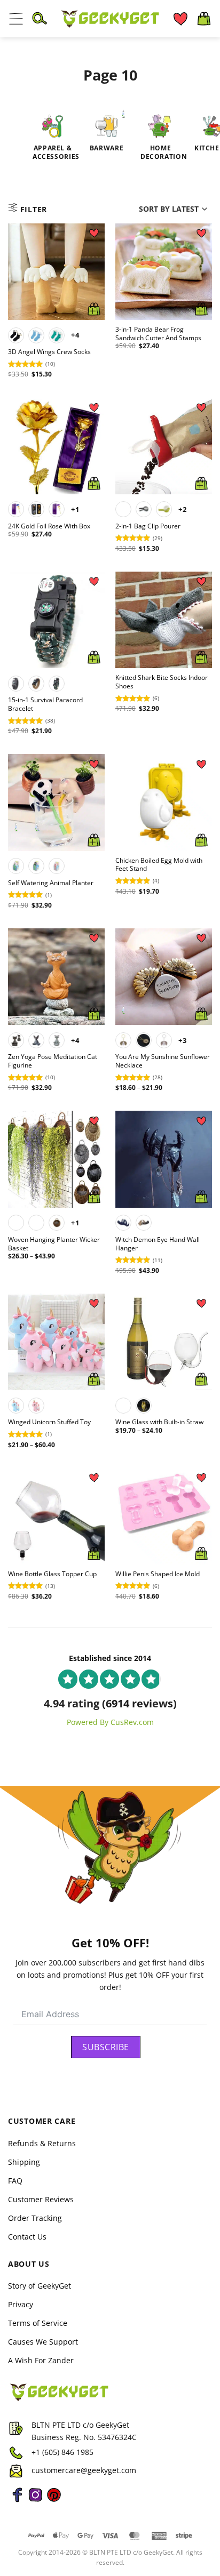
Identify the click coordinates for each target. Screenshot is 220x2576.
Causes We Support (43, 2342)
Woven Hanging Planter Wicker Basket (54, 1244)
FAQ (15, 2181)
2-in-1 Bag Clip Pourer (148, 526)
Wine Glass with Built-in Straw (159, 1422)
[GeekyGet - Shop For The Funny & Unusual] (110, 19)
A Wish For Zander (41, 2360)
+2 (182, 509)
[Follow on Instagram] (35, 2501)
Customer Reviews (41, 2199)
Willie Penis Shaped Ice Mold (158, 1574)
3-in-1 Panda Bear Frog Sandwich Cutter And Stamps (158, 334)
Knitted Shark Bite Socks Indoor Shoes (162, 682)
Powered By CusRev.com (110, 1722)
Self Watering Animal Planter (51, 883)
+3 (182, 1040)
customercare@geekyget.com (84, 2470)
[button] (16, 19)
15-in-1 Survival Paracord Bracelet (45, 704)
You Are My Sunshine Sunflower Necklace (163, 1061)
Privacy (21, 2304)
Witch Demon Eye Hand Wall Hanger (158, 1244)
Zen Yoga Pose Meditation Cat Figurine (53, 1061)
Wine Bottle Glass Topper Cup (52, 1574)
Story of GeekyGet (40, 2286)
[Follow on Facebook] (17, 2501)
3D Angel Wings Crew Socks (49, 352)
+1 (75, 509)
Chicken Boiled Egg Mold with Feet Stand (159, 865)
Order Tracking (35, 2218)
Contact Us (27, 2237)
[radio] (16, 335)
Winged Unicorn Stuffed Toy (49, 1422)
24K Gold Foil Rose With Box (49, 526)
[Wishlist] (180, 19)
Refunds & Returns (42, 2143)
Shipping (24, 2162)
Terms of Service (38, 2323)
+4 (75, 335)
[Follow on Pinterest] (54, 2501)
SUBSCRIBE (105, 2047)
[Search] (40, 19)
